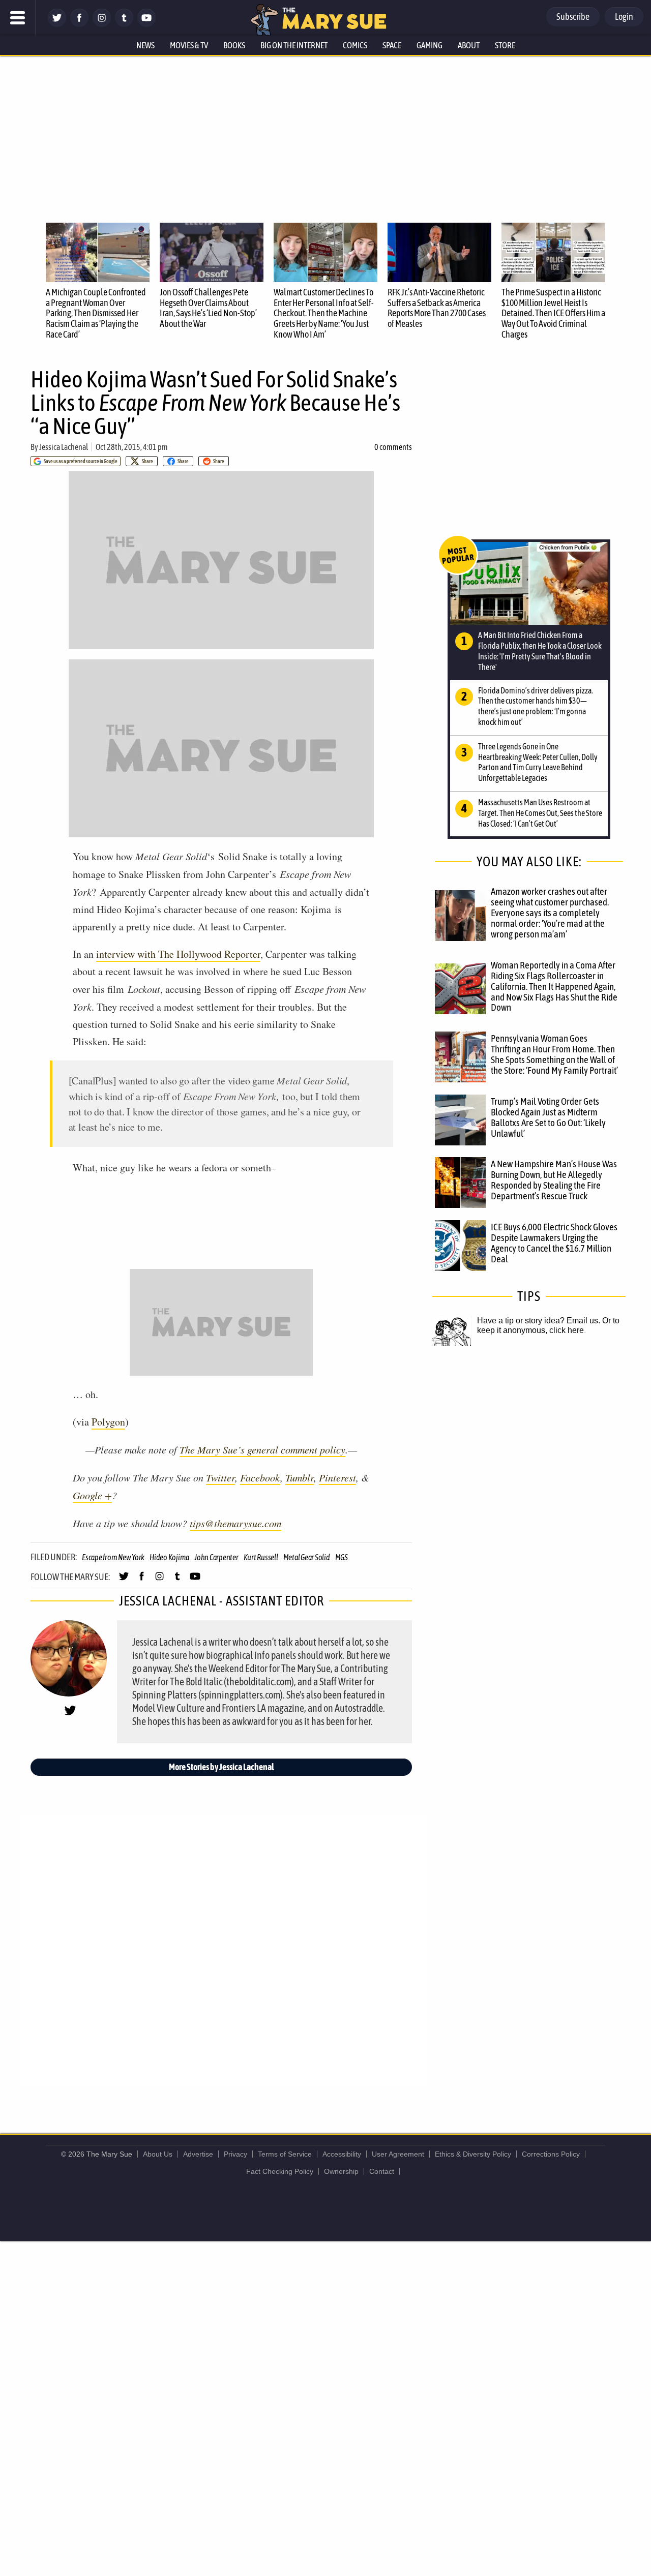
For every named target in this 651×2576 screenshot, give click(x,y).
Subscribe (573, 17)
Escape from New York (113, 1557)
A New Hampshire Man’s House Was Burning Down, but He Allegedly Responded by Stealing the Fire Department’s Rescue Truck (554, 1180)
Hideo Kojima (169, 1557)
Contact (382, 2171)
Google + (92, 1495)
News (145, 45)
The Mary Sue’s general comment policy (262, 1449)
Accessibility (342, 2154)
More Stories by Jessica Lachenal (221, 1767)
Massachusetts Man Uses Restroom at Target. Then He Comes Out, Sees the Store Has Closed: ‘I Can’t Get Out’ (540, 813)
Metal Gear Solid (307, 1557)
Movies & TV (189, 45)
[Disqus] (224, 1950)
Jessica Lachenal (64, 447)
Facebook (260, 1477)
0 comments (393, 447)
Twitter (220, 1477)
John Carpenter (216, 1557)
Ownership (341, 2171)
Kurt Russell (261, 1557)
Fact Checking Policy (280, 2171)
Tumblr (300, 1477)
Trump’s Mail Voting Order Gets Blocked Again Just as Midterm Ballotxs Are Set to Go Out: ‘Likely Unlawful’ (548, 1117)
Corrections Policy (551, 2154)
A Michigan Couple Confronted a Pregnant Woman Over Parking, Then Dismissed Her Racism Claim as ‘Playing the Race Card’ (96, 313)
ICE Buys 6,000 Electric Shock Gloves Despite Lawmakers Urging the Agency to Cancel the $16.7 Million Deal (554, 1243)
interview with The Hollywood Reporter (178, 954)
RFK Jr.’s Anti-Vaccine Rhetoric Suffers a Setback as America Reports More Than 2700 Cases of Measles (437, 308)
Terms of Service (285, 2154)
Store (505, 45)
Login (624, 17)
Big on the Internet (294, 45)
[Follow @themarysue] (57, 24)
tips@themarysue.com (235, 1523)
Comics (355, 45)
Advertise (198, 2154)
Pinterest (337, 1477)
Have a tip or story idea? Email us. (539, 1321)
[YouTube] (146, 24)
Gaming (430, 45)
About (469, 45)
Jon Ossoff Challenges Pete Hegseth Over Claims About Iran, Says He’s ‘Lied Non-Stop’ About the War (208, 308)
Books (234, 45)
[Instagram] (102, 24)
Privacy (235, 2154)
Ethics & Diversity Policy (473, 2154)
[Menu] (18, 18)
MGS (342, 1557)
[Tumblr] (124, 24)
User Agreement (398, 2154)
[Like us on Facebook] (79, 24)
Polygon (108, 1422)
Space (392, 45)
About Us (158, 2154)
